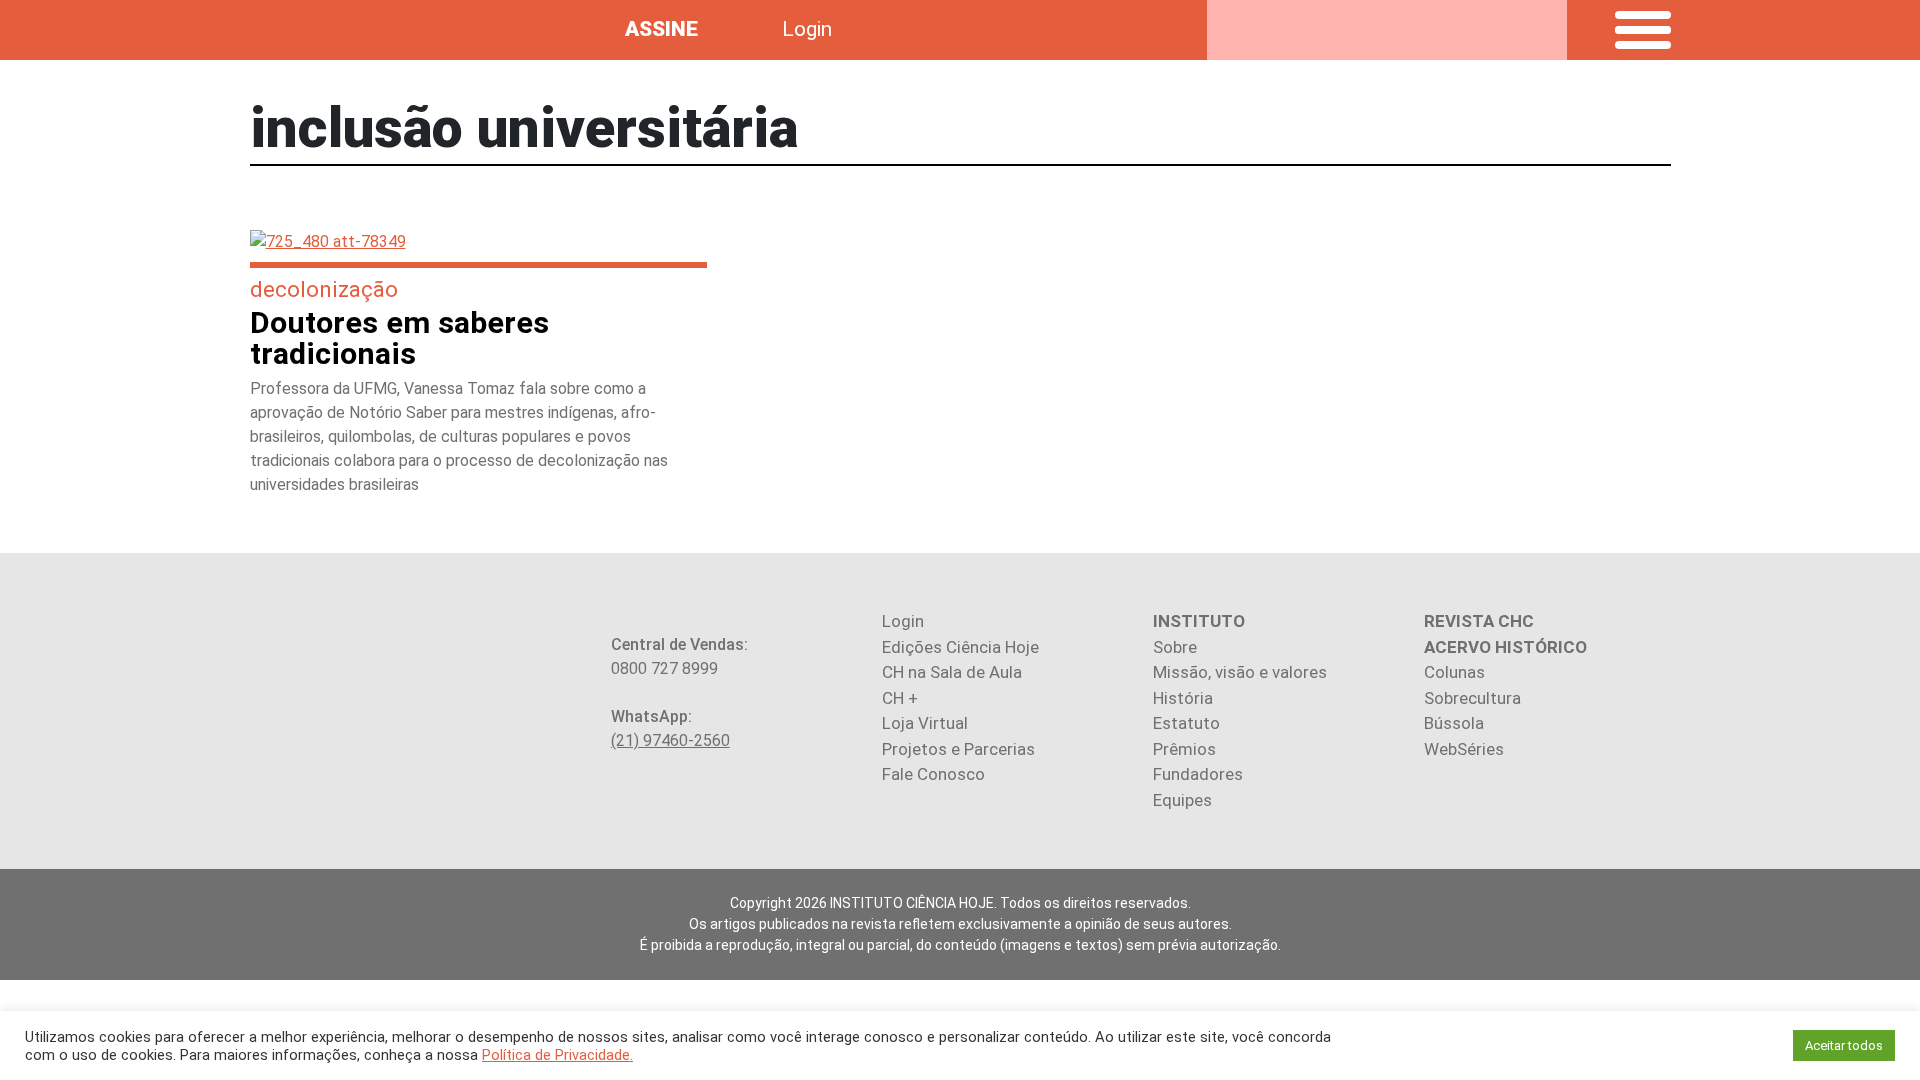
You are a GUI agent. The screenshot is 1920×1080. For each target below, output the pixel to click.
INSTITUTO (1199, 621)
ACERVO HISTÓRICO (1505, 647)
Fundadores (1198, 774)
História (1183, 698)
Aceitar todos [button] (1844, 1045)
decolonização (324, 289)
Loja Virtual (925, 723)
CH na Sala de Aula (952, 672)
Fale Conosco (933, 774)
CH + (900, 698)
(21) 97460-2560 (670, 740)
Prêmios (1184, 749)
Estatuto (1186, 723)
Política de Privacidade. (557, 1055)
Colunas (1454, 672)
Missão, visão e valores (1240, 672)
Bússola (1454, 723)
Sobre (1175, 647)
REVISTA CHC (1479, 621)
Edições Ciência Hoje (960, 647)
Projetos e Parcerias (958, 749)
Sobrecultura (1472, 698)
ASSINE (661, 29)
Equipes (1182, 800)
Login (807, 29)
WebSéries (1464, 749)
